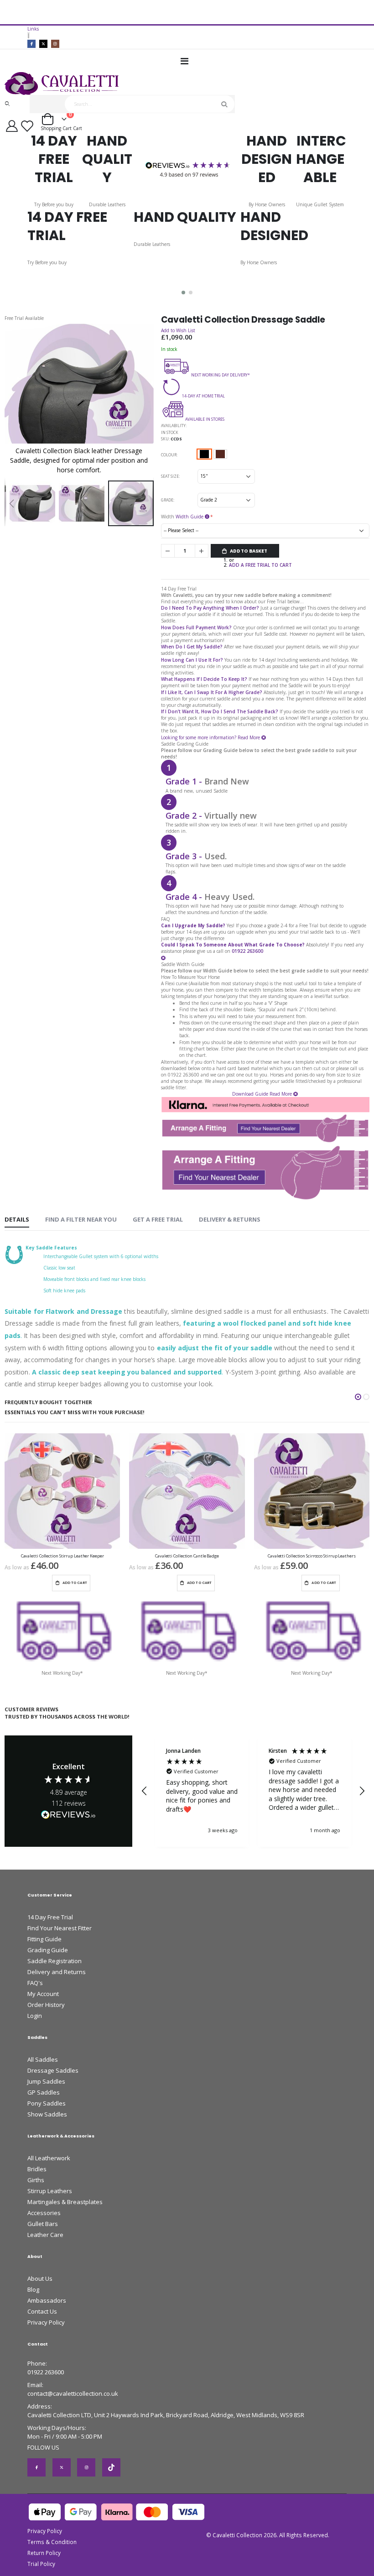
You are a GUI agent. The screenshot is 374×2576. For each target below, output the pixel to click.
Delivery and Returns (57, 1972)
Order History (46, 2005)
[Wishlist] (29, 126)
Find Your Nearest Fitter (60, 1928)
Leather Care (45, 2235)
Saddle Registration (55, 1961)
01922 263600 (46, 2372)
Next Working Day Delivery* (221, 375)
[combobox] (150, 104)
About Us (40, 2278)
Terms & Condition (52, 2542)
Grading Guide (48, 1950)
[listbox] (213, 456)
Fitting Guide (44, 1939)
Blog (33, 2289)
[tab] (17, 1220)
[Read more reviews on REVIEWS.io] (68, 1815)
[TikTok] (111, 2467)
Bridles (37, 2169)
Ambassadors (47, 2300)
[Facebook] (31, 44)
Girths (36, 2180)
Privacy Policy (46, 2322)
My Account (43, 1994)
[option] (204, 454)
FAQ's (35, 1983)
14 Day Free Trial (50, 1917)
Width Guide (190, 517)
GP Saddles (44, 2092)
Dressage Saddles (53, 2070)
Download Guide (250, 1094)
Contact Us (42, 2311)
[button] (183, 293)
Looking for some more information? (199, 737)
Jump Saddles (46, 2081)
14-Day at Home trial (203, 396)
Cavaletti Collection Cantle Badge (187, 1556)
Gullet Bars (43, 2224)
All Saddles (43, 2059)
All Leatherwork (49, 2158)
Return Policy (44, 2553)
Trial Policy (41, 2564)
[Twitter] (43, 44)
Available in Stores (205, 419)
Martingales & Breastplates (65, 2202)
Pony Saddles (47, 2103)
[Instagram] (55, 44)
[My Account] (12, 126)
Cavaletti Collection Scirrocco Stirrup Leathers (312, 1556)
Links (33, 29)
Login (35, 2016)
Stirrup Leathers (50, 2191)
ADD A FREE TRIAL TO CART (260, 565)
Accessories (44, 2213)
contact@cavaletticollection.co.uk (73, 2393)
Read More (249, 737)
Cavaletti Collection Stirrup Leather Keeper (62, 1556)
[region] (253, 1791)
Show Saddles (47, 2114)
